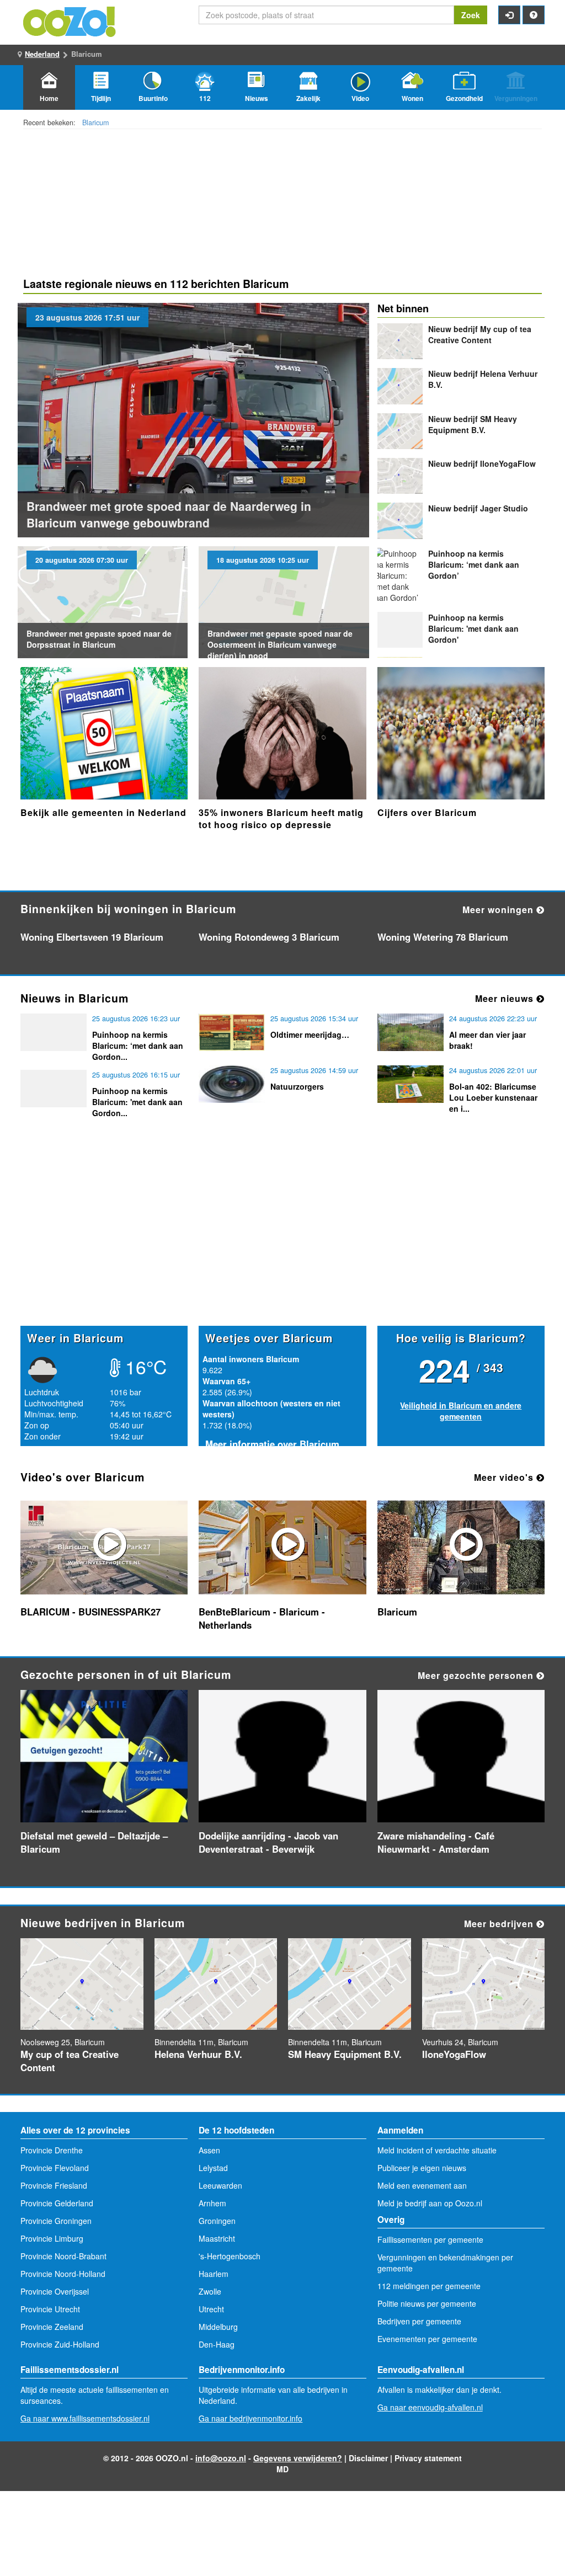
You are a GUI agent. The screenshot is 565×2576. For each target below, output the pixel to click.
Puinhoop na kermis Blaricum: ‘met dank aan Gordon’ (474, 564)
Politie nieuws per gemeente (427, 2303)
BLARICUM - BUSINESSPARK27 (90, 1612)
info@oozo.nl (221, 2458)
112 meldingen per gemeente (429, 2286)
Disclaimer (368, 2458)
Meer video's (505, 1477)
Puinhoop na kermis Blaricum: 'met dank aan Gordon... (137, 1102)
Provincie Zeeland (52, 2327)
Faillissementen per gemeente (430, 2239)
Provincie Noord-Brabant (63, 2256)
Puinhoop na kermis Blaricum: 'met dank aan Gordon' (473, 628)
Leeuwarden (220, 2185)
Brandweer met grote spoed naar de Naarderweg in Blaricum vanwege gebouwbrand (169, 514)
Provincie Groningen (56, 2221)
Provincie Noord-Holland (63, 2274)
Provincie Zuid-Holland (60, 2344)
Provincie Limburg (52, 2238)
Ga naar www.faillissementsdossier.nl (85, 2418)
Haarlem (214, 2274)
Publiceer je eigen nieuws (422, 2168)
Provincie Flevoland (55, 2168)
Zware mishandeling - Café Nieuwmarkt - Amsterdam (436, 1842)
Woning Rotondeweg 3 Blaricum (269, 937)
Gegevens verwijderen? (298, 2458)
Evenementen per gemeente (427, 2339)
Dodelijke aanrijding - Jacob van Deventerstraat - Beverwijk (268, 1842)
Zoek (471, 15)
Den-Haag (217, 2344)
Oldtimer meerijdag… (310, 1034)
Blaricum (95, 122)
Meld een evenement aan (422, 2185)
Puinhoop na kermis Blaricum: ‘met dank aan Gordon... (138, 1046)
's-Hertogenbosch (230, 2256)
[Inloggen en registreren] (509, 15)
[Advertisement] (282, 1240)
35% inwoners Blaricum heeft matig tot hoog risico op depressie (281, 818)
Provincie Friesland (54, 2185)
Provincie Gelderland (57, 2203)
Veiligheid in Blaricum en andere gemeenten (461, 1411)
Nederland (42, 54)
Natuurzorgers (297, 1086)
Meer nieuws (506, 998)
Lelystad (213, 2168)
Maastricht (217, 2238)
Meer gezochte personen (477, 1675)
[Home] (70, 20)
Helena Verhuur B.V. (198, 2054)
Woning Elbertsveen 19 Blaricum (92, 937)
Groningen (217, 2221)
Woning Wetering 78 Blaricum (443, 937)
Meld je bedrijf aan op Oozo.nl (430, 2203)
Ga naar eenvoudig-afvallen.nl (430, 2407)
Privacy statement (428, 2458)
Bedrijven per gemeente (419, 2321)
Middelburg (218, 2327)
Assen (209, 2150)
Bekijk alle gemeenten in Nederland (103, 812)
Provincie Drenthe (52, 2150)
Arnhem (212, 2203)
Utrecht (211, 2309)
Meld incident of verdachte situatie (437, 2150)
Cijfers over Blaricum (427, 812)
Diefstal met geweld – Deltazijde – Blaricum (94, 1842)
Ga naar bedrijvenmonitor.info (250, 2418)
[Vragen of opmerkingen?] (534, 15)
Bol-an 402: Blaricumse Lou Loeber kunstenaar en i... (493, 1097)
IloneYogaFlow (482, 463)
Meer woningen (499, 910)
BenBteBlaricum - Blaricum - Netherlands (262, 1618)
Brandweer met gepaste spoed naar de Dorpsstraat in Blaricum (99, 639)
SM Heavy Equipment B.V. (473, 424)
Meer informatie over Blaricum (272, 1444)
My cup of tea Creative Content (480, 334)
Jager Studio (478, 508)
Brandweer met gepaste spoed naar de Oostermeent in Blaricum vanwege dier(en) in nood (280, 644)
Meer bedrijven (500, 1924)
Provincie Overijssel (55, 2291)
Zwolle (210, 2291)
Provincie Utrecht (50, 2309)
